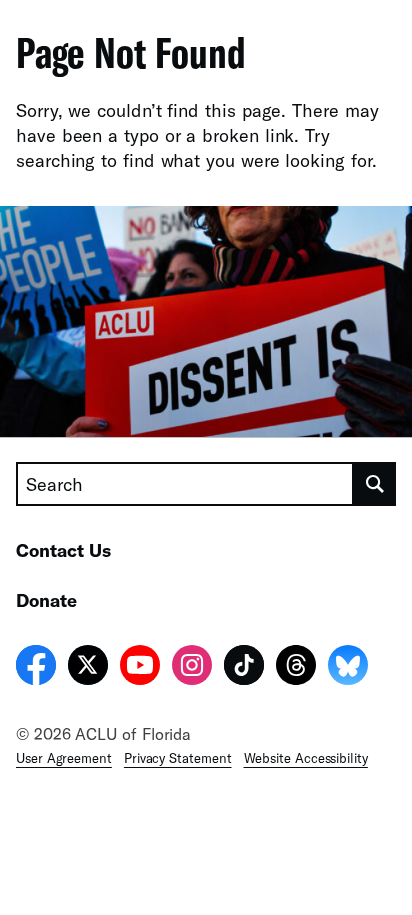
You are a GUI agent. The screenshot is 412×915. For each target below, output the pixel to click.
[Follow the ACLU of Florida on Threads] (296, 668)
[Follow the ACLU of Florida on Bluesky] (348, 668)
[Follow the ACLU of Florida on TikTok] (244, 668)
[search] (375, 484)
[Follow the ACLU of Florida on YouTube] (140, 668)
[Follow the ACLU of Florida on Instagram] (192, 668)
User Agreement (64, 758)
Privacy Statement (178, 758)
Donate (46, 600)
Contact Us (63, 550)
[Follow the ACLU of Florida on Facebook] (36, 668)
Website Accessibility (306, 758)
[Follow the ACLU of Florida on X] (88, 668)
